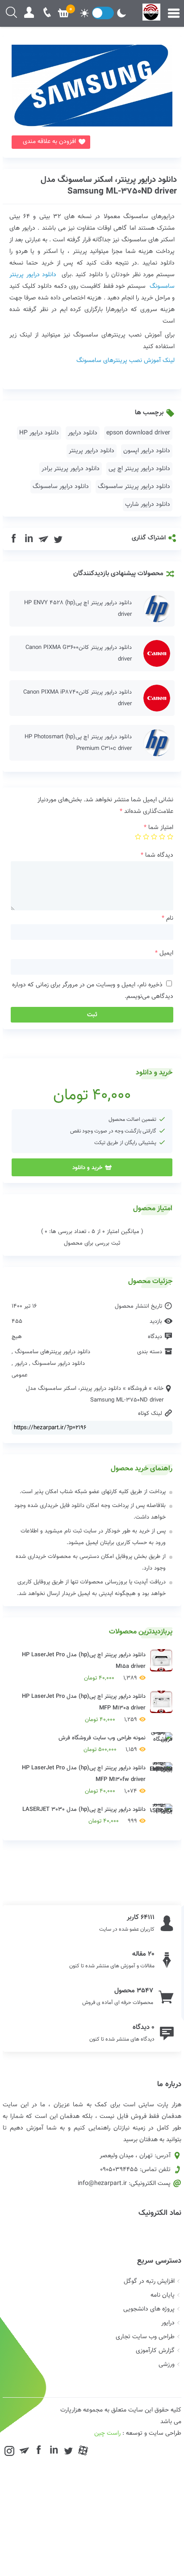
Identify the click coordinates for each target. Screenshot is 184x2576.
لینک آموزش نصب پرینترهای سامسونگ (125, 361)
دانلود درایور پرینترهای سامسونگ (52, 1352)
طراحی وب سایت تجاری (145, 2337)
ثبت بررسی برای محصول (92, 1243)
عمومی (20, 1375)
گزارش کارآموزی (155, 2351)
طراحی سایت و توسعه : (138, 2433)
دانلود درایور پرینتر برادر (71, 469)
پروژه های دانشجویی (149, 2309)
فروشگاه (137, 1389)
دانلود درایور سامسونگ (61, 487)
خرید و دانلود (87, 1167)
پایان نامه (163, 2295)
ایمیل (164, 953)
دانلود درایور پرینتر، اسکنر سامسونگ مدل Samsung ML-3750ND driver (109, 186)
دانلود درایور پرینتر (92, 451)
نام (167, 918)
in (29, 539)
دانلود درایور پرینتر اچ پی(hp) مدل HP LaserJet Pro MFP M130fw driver (84, 1780)
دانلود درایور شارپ (148, 505)
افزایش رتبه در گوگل (149, 2281)
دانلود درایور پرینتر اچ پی (139, 469)
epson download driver (138, 433)
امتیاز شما (159, 828)
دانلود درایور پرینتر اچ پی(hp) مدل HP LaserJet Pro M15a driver (84, 1667)
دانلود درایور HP (39, 433)
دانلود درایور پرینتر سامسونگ (134, 487)
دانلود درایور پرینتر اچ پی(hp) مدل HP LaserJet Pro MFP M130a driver (84, 1708)
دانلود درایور (83, 433)
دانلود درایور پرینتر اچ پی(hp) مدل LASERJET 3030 (84, 1815)
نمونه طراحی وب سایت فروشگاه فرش (102, 1744)
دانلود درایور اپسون (147, 451)
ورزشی (167, 2365)
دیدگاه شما (157, 855)
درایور (21, 1364)
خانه (159, 1389)
